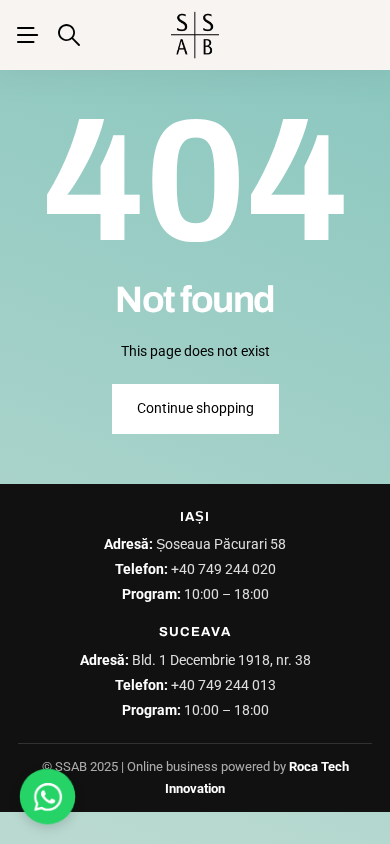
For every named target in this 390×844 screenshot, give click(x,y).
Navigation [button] (27, 35)
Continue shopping (195, 408)
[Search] (69, 35)
